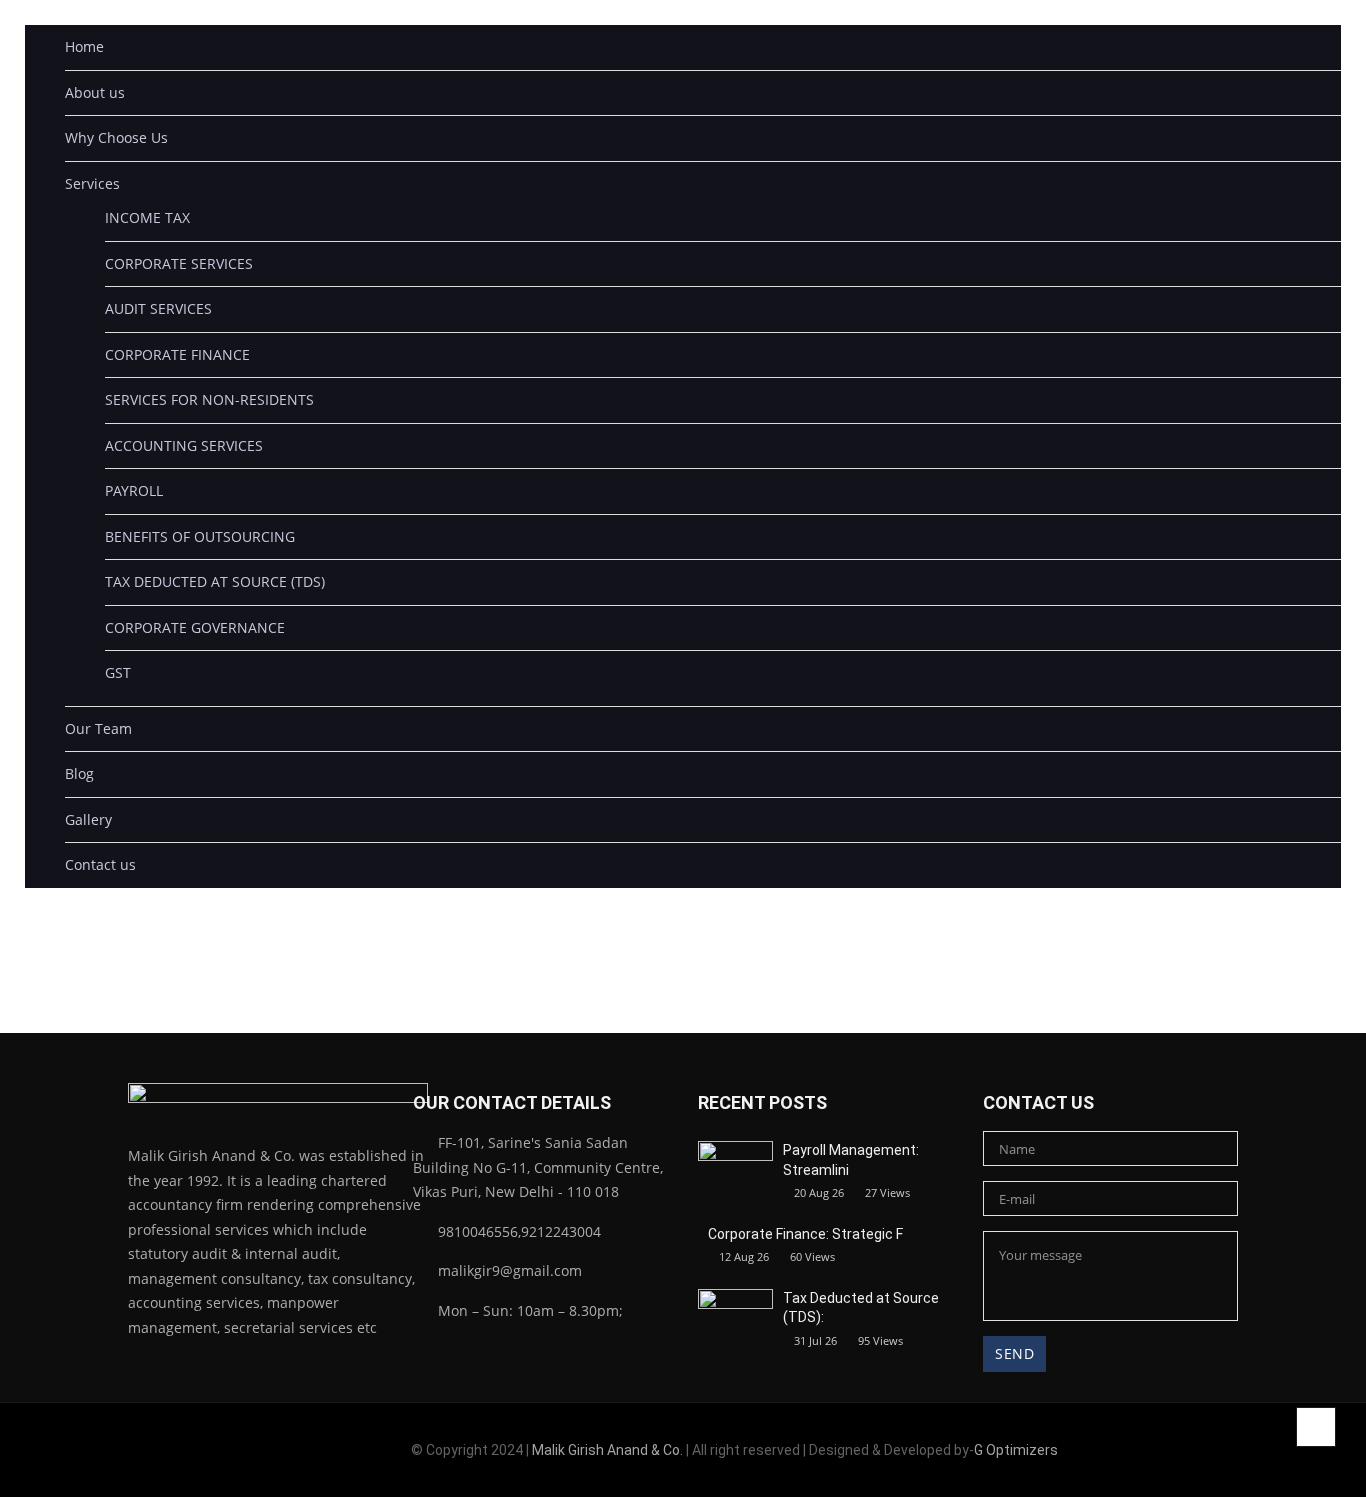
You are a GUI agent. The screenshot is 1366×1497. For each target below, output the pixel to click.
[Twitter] (197, 1453)
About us (95, 92)
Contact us (100, 864)
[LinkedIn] (170, 1453)
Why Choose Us (116, 137)
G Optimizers (1016, 1450)
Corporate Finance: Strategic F (805, 1234)
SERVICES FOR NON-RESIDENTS (209, 399)
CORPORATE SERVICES (179, 263)
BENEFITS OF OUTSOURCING (200, 536)
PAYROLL (134, 490)
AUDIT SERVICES (158, 308)
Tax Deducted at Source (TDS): (861, 1308)
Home (84, 46)
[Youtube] (224, 1453)
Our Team (98, 728)
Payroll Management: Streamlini (851, 1160)
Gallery (88, 819)
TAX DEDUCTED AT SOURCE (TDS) (215, 581)
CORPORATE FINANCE (177, 354)
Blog (79, 773)
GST (118, 672)
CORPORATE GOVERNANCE (195, 627)
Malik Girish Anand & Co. (607, 1450)
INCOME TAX (147, 217)
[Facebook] (143, 1453)
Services (92, 183)
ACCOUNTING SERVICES (184, 445)
